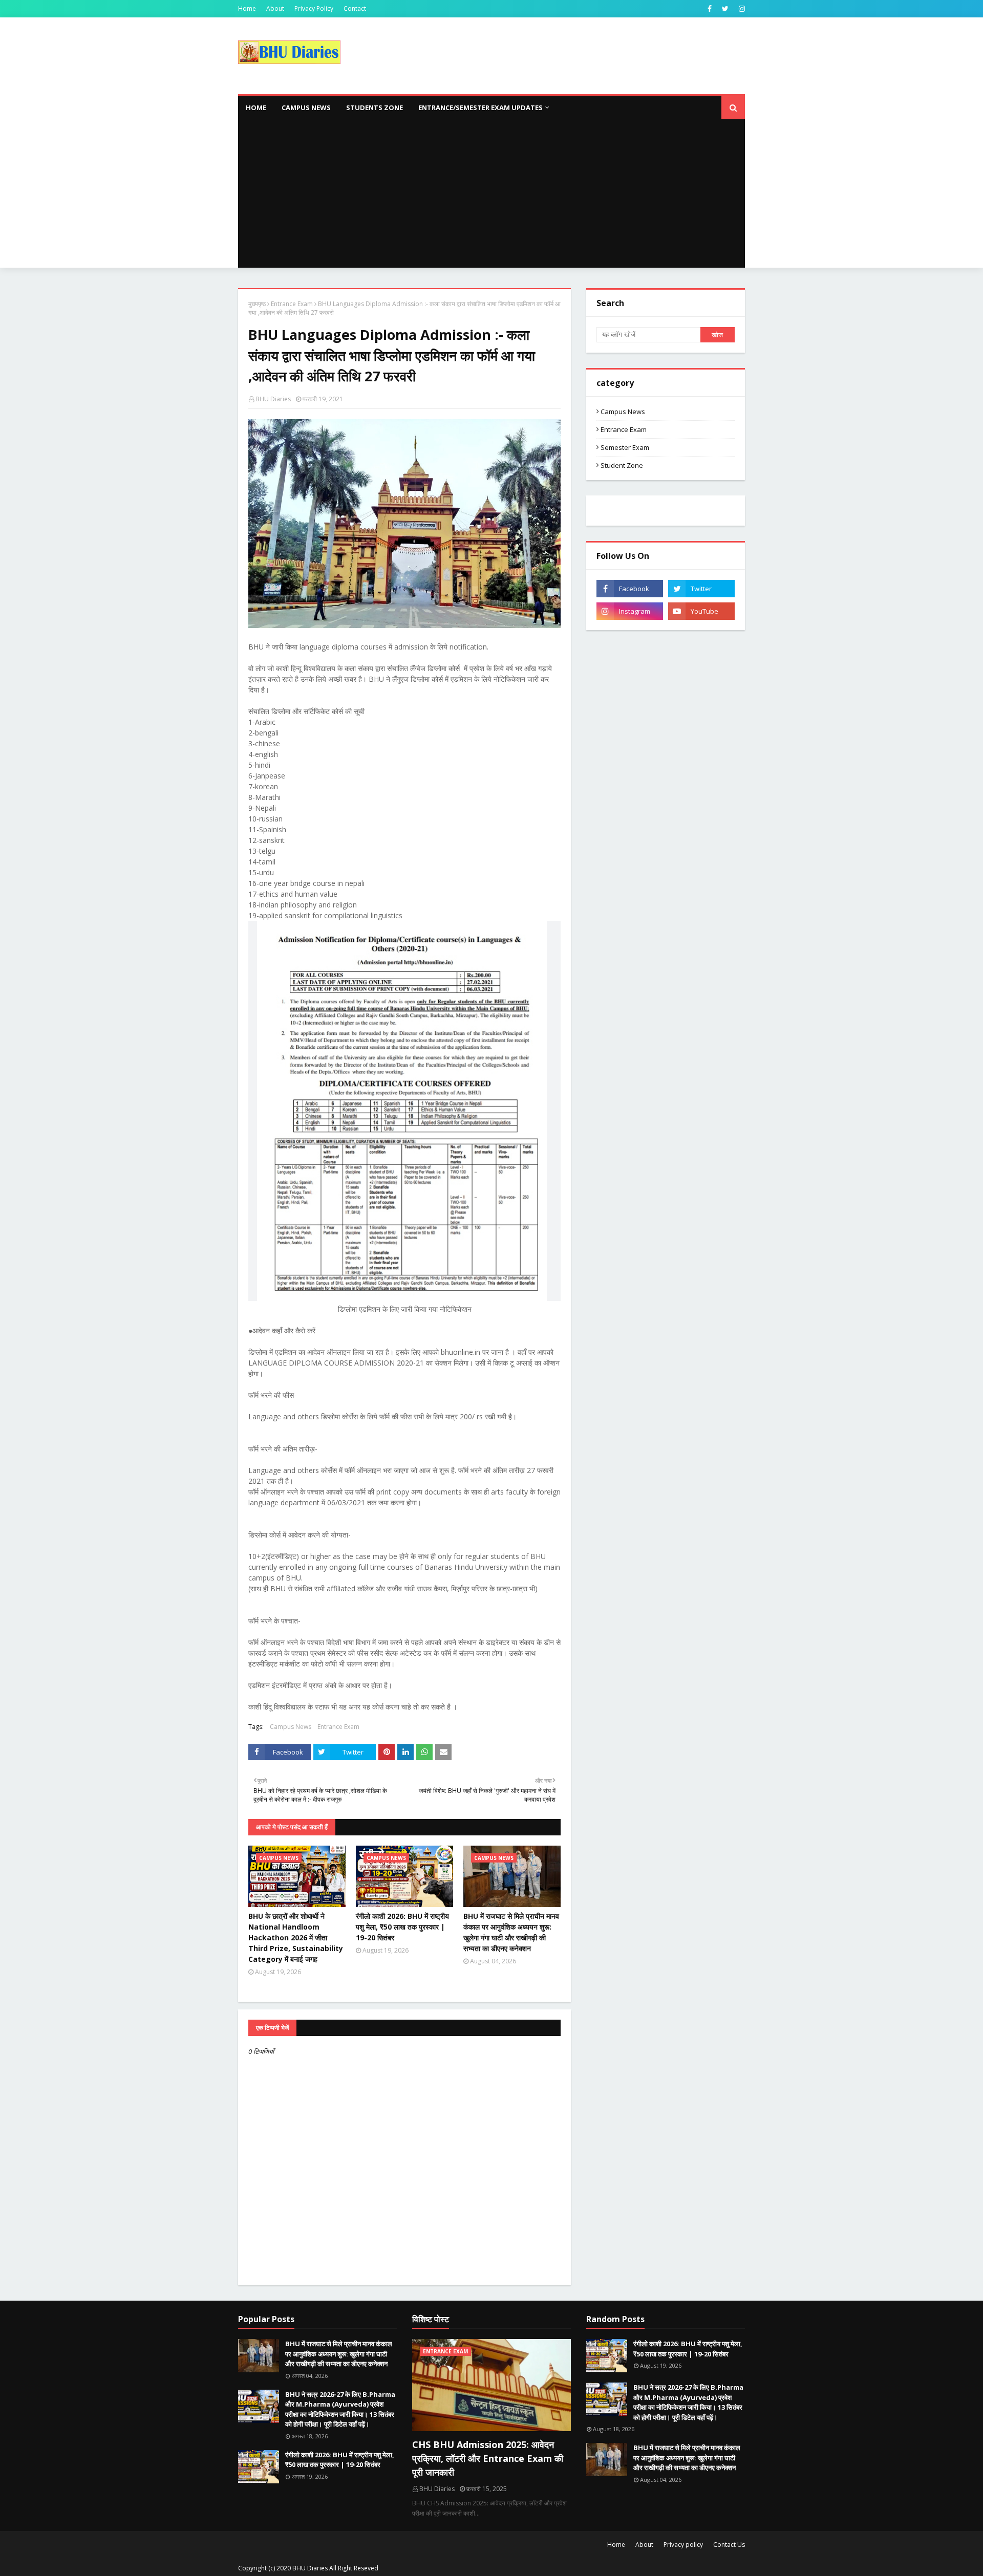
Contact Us (729, 2545)
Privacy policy (683, 2545)
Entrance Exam (292, 304)
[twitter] (725, 9)
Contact (355, 8)
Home (247, 8)
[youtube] (701, 611)
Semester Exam (625, 447)
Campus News (291, 1727)
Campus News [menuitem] (306, 107)
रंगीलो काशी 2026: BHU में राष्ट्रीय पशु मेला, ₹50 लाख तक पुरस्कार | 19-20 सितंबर (402, 1927)
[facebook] (710, 9)
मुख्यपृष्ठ (257, 304)
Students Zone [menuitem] (375, 107)
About (275, 8)
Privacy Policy (314, 8)
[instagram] (741, 9)
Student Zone (622, 465)
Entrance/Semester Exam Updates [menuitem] (480, 107)
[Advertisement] (491, 196)
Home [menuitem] (256, 107)
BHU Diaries (273, 399)
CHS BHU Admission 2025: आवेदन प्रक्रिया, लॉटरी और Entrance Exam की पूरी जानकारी (488, 2458)
